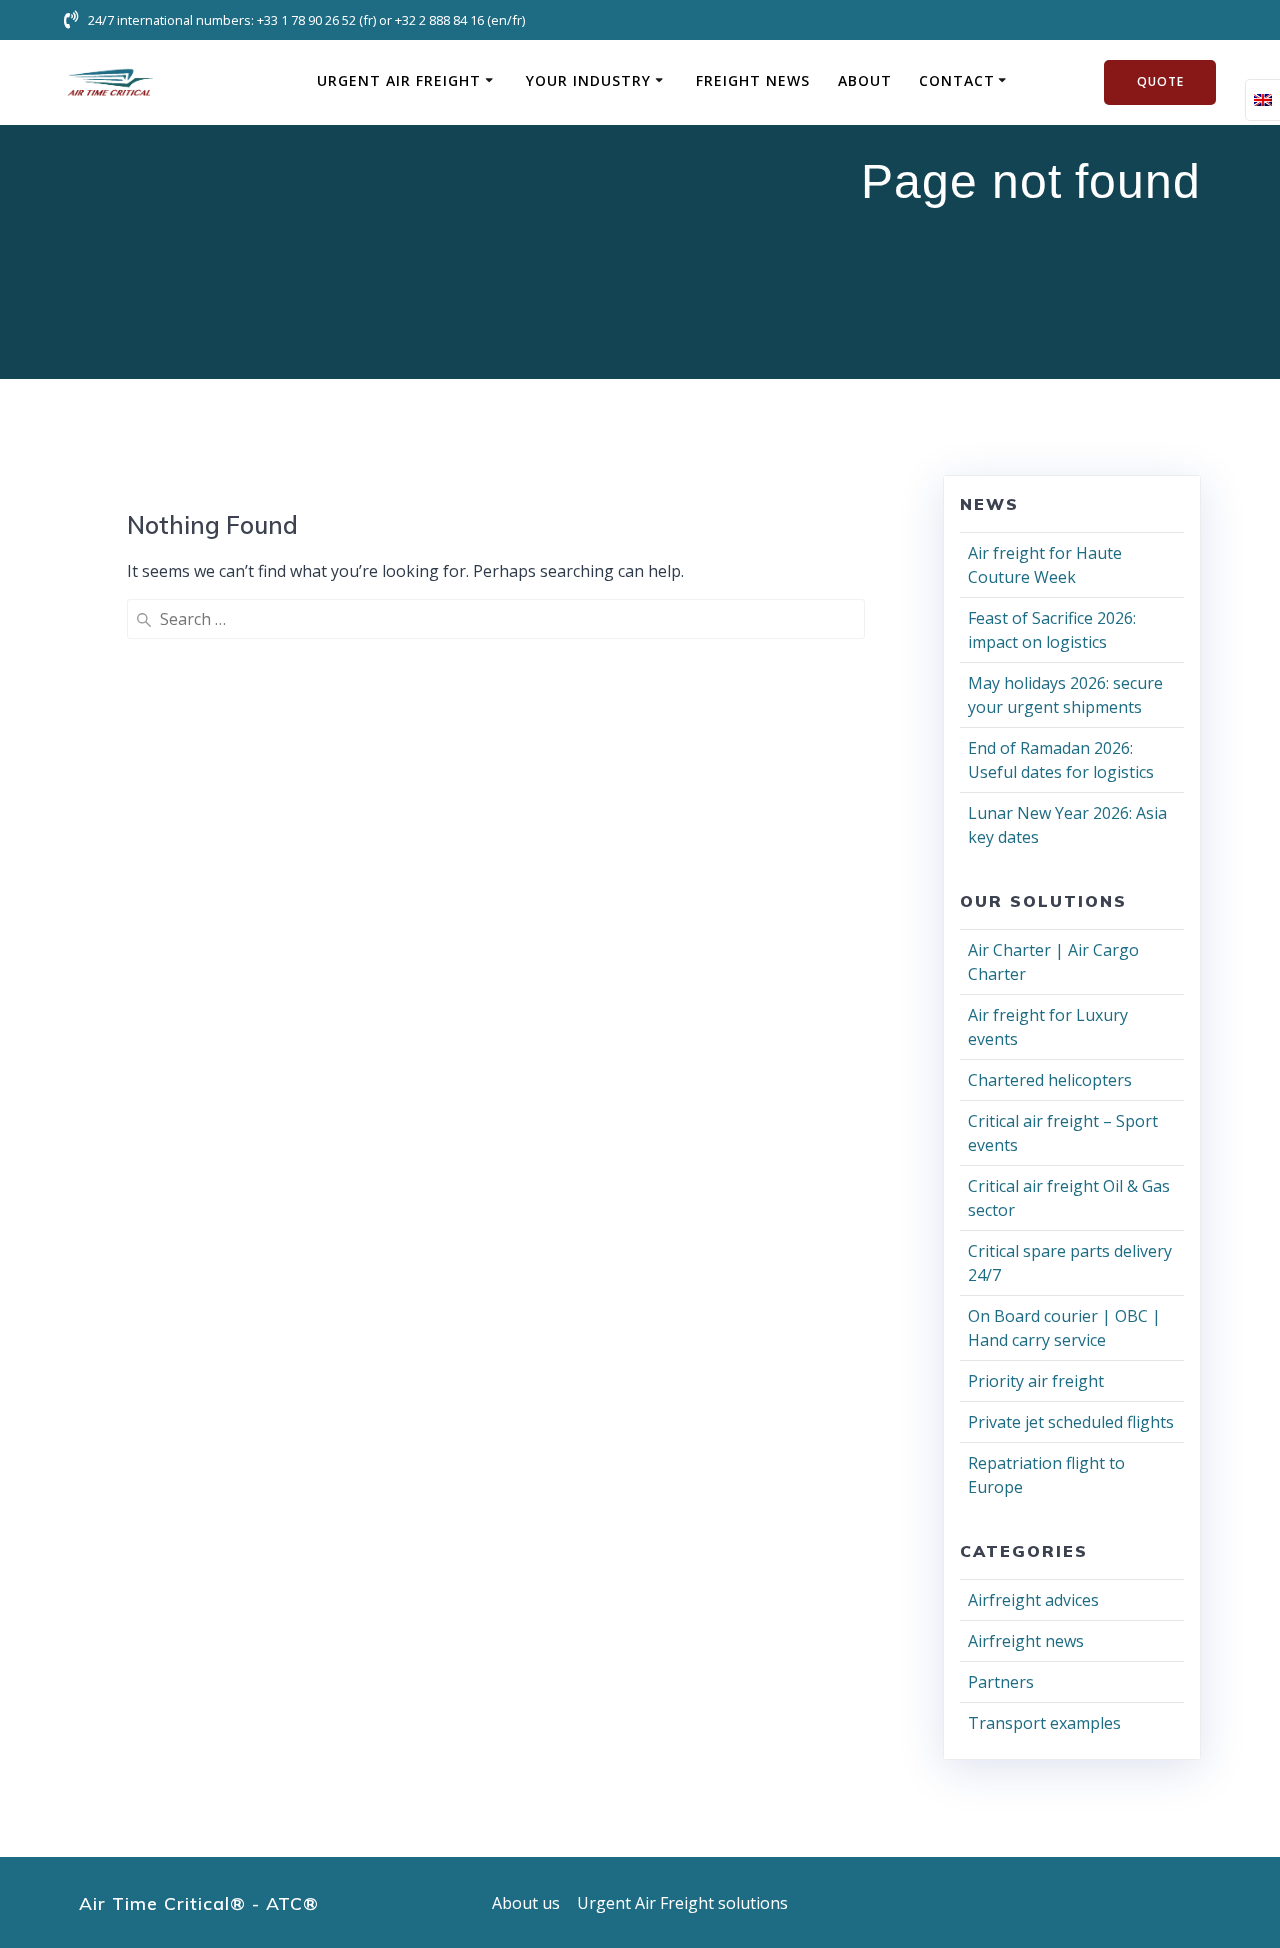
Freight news (753, 80)
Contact (957, 80)
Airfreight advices (1033, 1600)
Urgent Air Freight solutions (682, 1903)
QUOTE (1160, 81)
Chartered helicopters (1050, 1080)
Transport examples (1044, 1723)
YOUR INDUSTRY (588, 80)
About (865, 80)
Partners (1001, 1682)
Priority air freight (1036, 1381)
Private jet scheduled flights (1071, 1422)
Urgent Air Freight (399, 80)
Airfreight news (1026, 1641)
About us (526, 1903)
